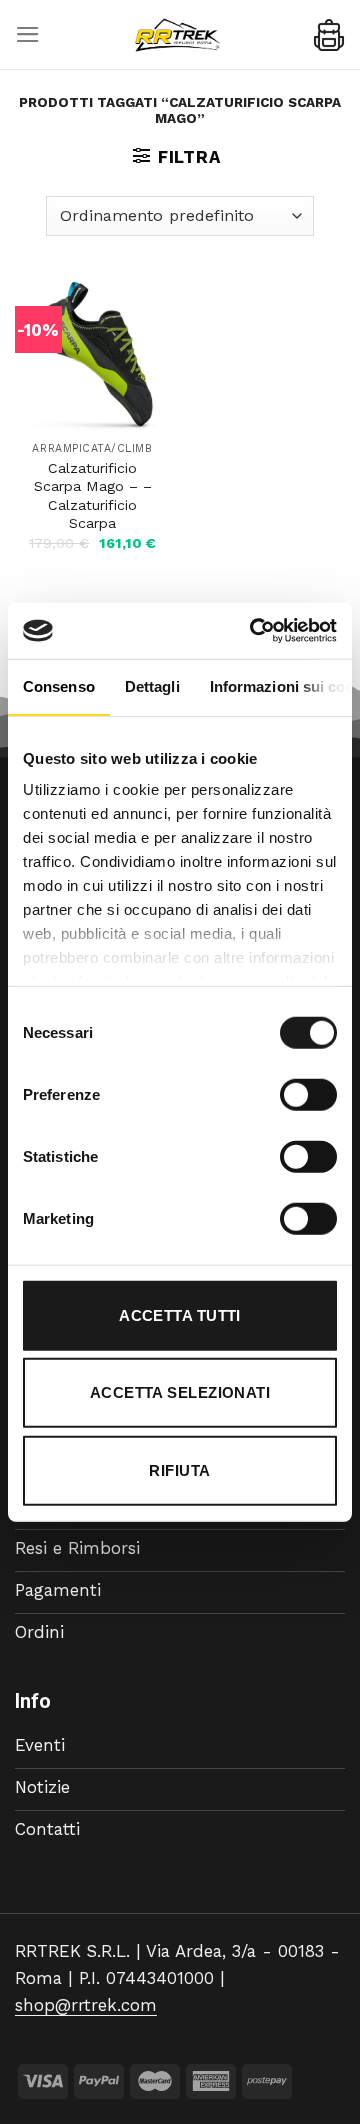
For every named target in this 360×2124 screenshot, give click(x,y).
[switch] (308, 1094)
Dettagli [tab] (152, 685)
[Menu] (28, 34)
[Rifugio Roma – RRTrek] (177, 35)
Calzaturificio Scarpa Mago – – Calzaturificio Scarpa (93, 496)
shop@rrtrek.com (86, 2005)
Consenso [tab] (59, 685)
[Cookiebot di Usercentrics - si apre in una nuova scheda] (254, 631)
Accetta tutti (180, 1314)
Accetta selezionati (180, 1392)
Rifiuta (179, 1469)
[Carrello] (329, 35)
